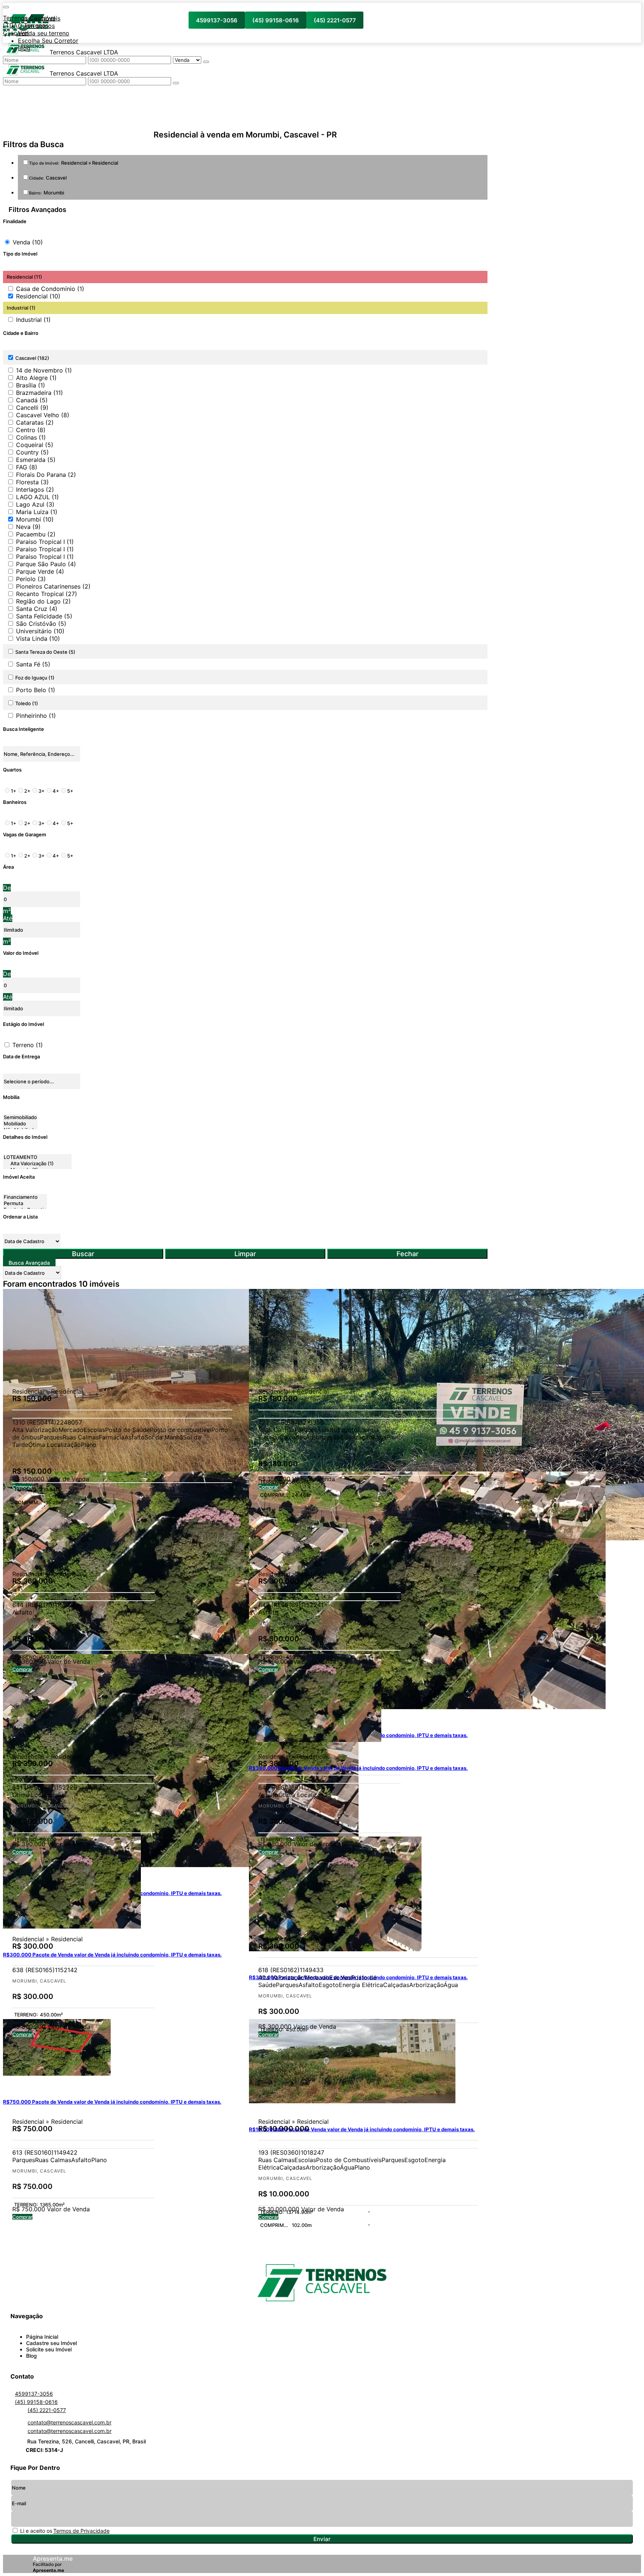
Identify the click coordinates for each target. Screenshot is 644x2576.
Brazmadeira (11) (40, 393)
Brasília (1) (31, 385)
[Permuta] (25, 1203)
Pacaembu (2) (36, 534)
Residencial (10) (38, 296)
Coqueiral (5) (35, 445)
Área (8, 867)
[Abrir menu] (6, 5)
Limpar (245, 1254)
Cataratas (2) (35, 422)
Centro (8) (31, 430)
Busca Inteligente (23, 729)
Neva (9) (28, 527)
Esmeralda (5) (36, 460)
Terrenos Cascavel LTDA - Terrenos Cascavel (29, 25)
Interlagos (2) (35, 489)
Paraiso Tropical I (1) (45, 542)
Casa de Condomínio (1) (50, 289)
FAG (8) (27, 467)
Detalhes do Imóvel (25, 1137)
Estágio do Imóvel (23, 1024)
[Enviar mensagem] (206, 62)
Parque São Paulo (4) (46, 564)
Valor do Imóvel (21, 953)
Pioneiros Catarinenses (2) (53, 586)
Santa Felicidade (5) (44, 616)
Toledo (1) (27, 703)
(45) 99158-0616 (276, 20)
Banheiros (15, 802)
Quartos (12, 770)
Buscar (83, 1254)
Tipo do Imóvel (20, 254)
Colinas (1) (31, 437)
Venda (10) (28, 242)
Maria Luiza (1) (37, 512)
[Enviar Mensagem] (176, 83)
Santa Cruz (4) (37, 609)
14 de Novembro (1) (44, 370)
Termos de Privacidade (81, 2531)
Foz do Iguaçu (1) (35, 678)
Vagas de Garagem (25, 834)
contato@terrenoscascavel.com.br (70, 2422)
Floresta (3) (32, 482)
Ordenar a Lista (20, 1217)
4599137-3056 (217, 20)
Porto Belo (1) (36, 690)
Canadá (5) (32, 400)
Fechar (408, 1254)
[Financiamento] (25, 1197)
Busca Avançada (29, 1263)
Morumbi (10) (35, 519)
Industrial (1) (33, 320)
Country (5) (32, 452)
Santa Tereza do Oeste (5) (45, 652)
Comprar (22, 2034)
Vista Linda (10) (38, 639)
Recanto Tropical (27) (47, 594)
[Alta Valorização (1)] (37, 1164)
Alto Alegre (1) (36, 378)
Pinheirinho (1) (36, 716)
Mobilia (11, 1097)
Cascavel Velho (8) (43, 415)
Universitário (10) (40, 631)
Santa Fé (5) (33, 664)
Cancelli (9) (32, 408)
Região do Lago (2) (43, 601)
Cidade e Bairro (21, 333)
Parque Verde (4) (40, 571)
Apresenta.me (53, 2558)
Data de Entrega (21, 1056)
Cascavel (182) (32, 358)
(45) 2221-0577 (335, 20)
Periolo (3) (31, 579)
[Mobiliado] (20, 1124)
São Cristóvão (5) (41, 624)
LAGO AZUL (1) (37, 497)
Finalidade (15, 221)
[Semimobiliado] (20, 1117)
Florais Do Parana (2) (46, 475)
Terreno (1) (28, 1045)
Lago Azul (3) (35, 504)
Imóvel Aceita (19, 1177)
